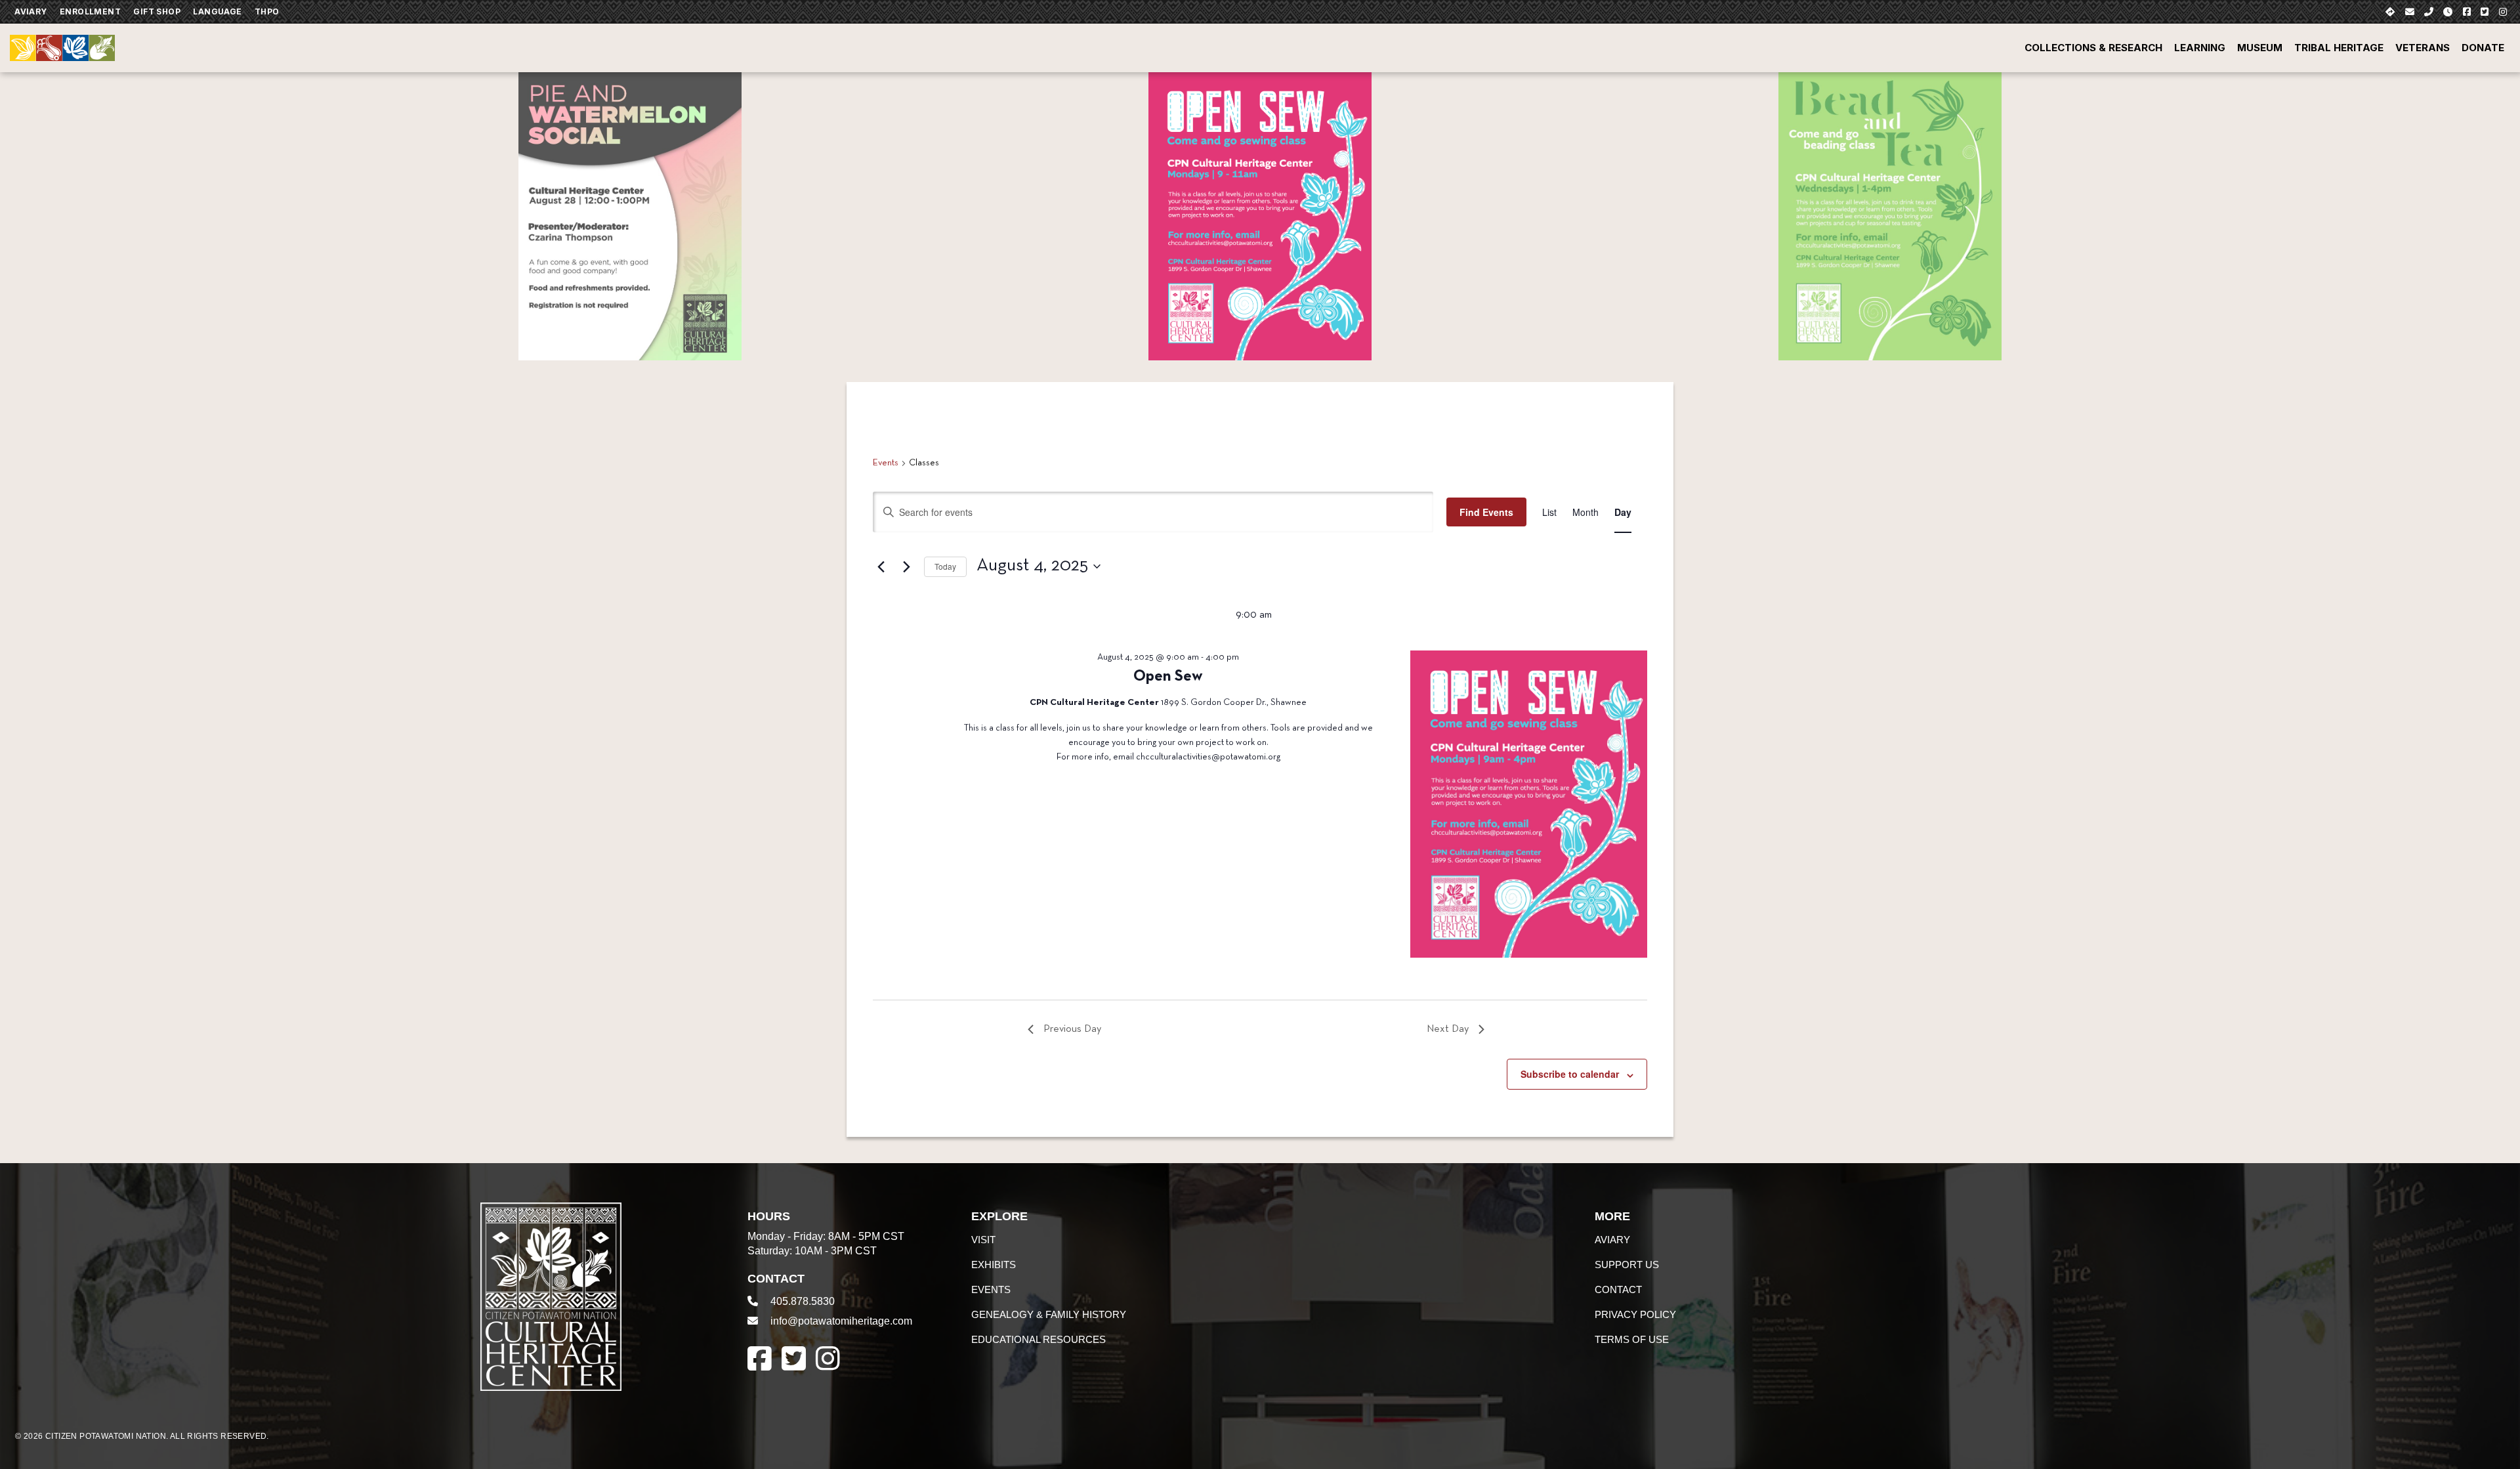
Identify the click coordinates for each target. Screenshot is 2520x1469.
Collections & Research (2093, 48)
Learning (2200, 48)
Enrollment (90, 11)
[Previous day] (881, 566)
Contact (1618, 1289)
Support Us (1627, 1265)
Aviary (31, 11)
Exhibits (994, 1265)
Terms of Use (1632, 1339)
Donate (2483, 48)
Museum (2260, 48)
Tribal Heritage (2339, 48)
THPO (267, 11)
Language (217, 11)
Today (945, 566)
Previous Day (1072, 1029)
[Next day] (906, 566)
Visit (983, 1240)
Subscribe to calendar (1570, 1074)
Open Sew (1168, 677)
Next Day (1448, 1029)
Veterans (2423, 48)
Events (886, 463)
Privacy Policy (1635, 1314)
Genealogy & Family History (1049, 1314)
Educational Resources (1039, 1339)
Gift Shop (157, 11)
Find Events (1486, 512)
